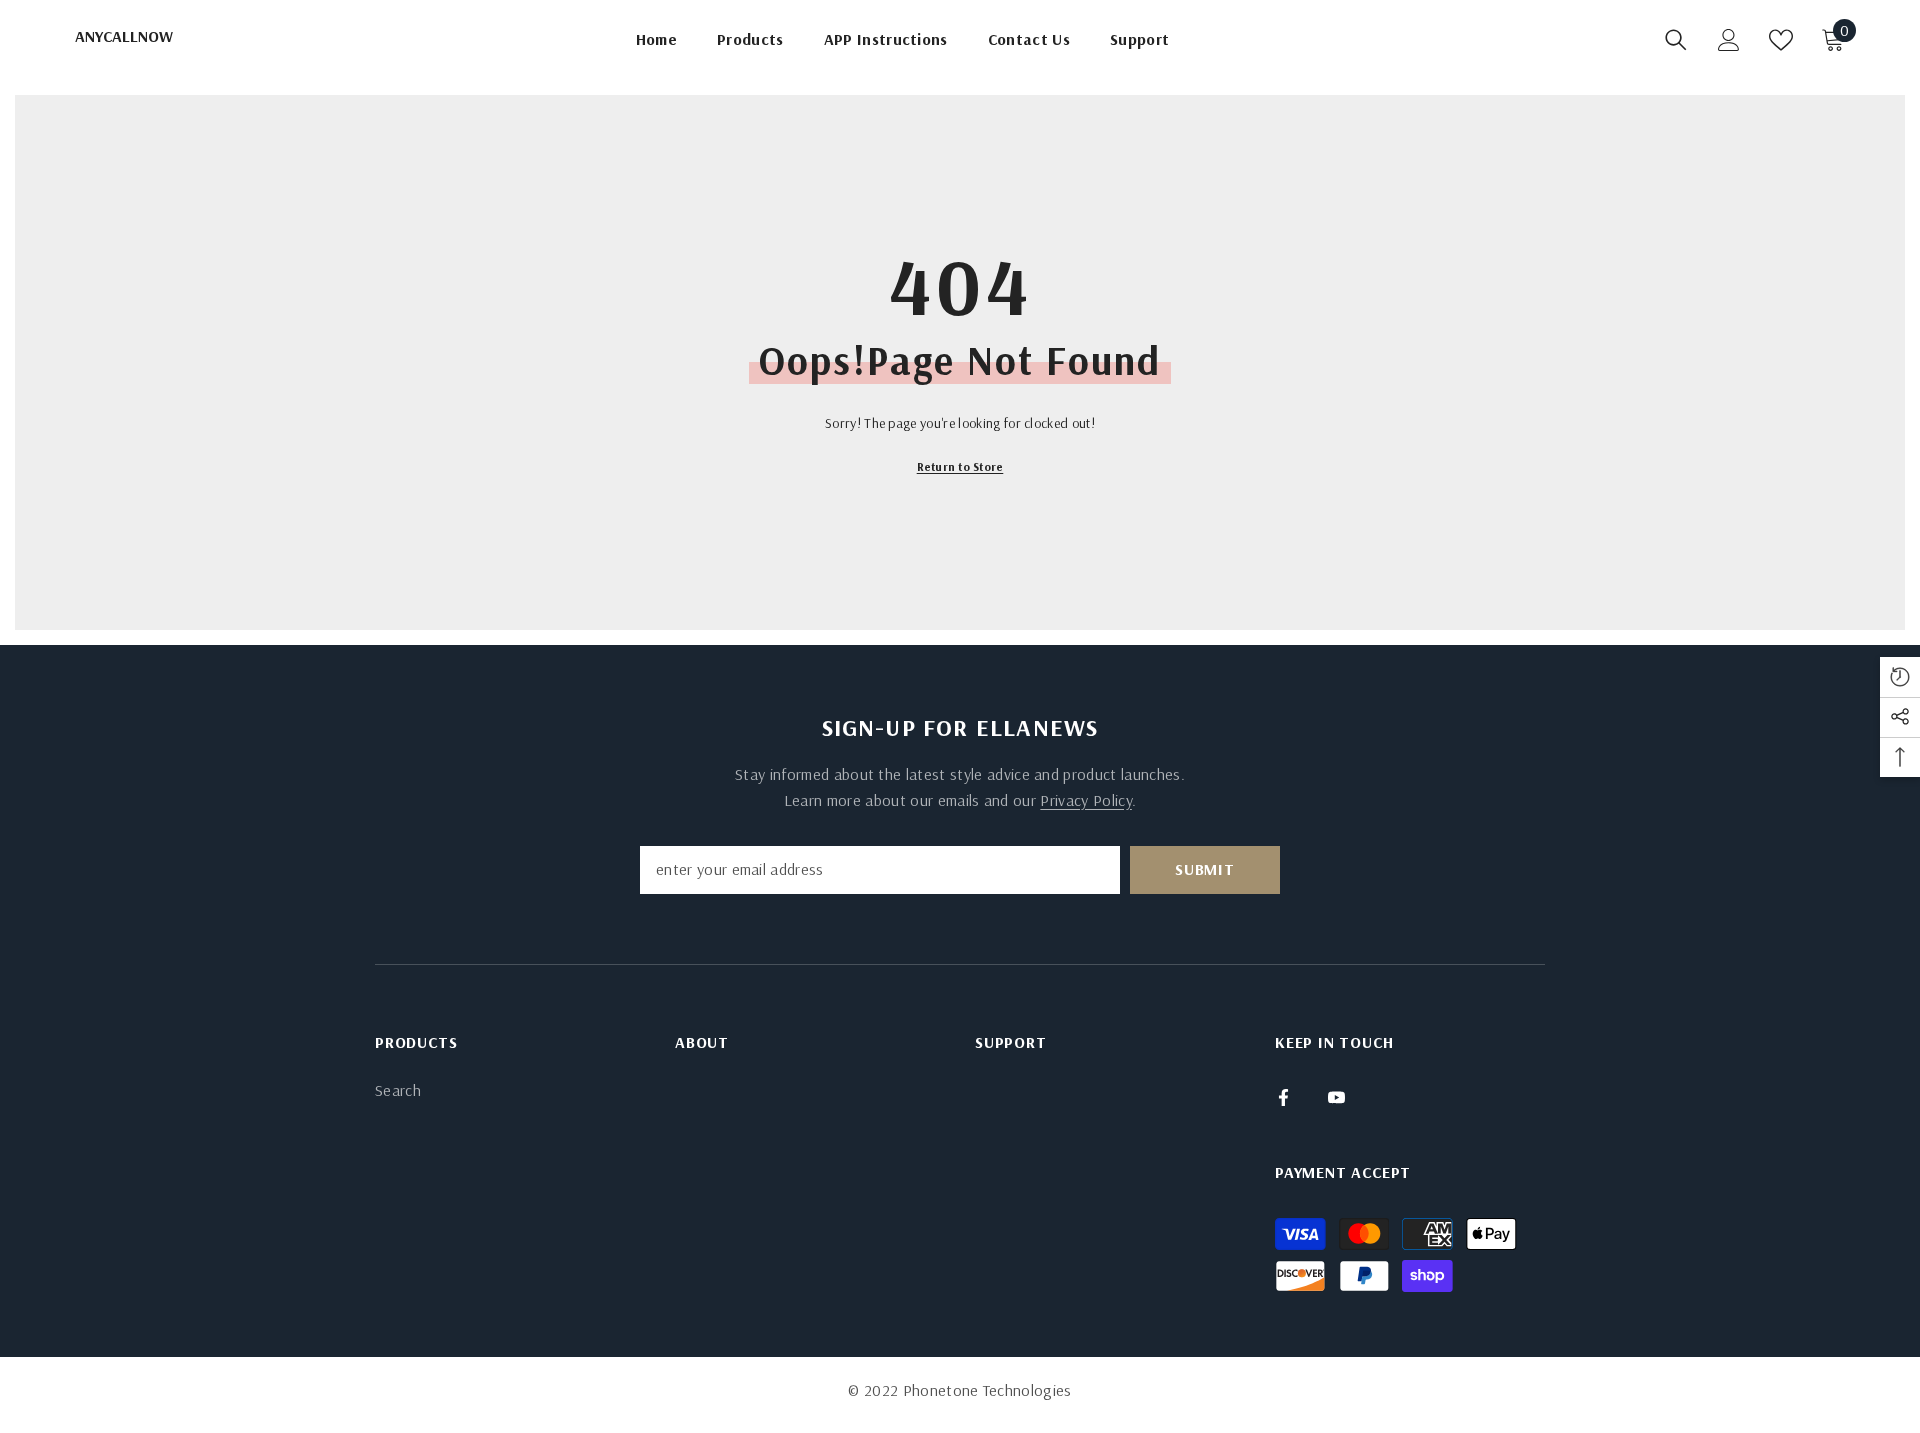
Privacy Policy (1085, 800)
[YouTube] (1336, 1097)
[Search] (1676, 40)
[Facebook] (1283, 1097)
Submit (1205, 869)
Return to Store (960, 466)
